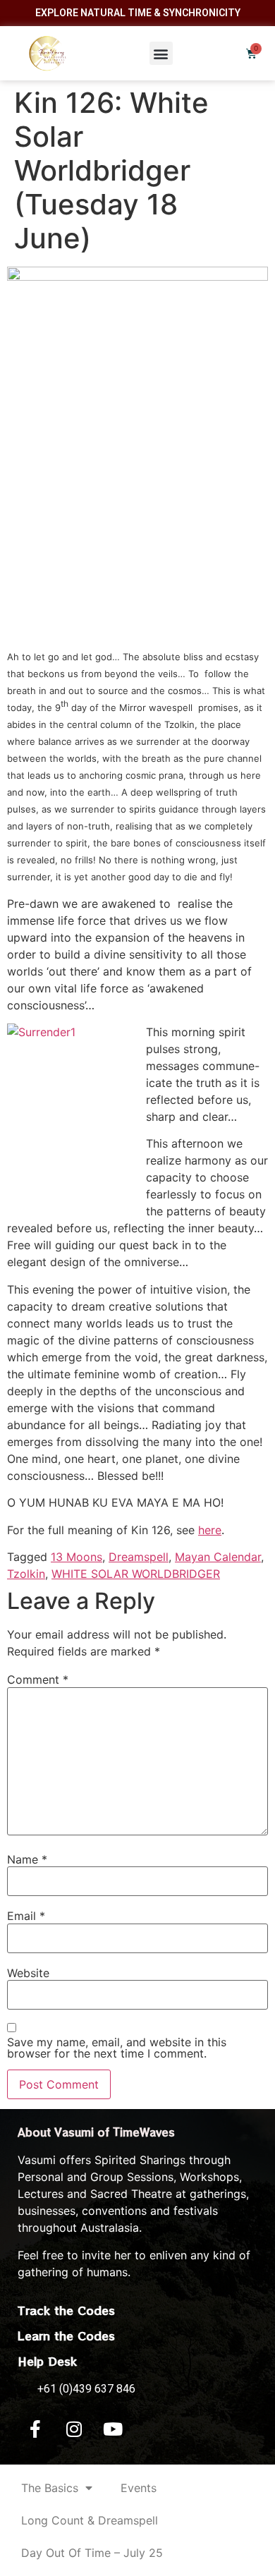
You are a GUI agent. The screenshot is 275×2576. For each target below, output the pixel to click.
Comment (38, 1679)
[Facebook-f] (35, 2429)
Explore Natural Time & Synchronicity (138, 13)
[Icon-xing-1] (152, 2429)
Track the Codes (66, 2310)
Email (26, 1916)
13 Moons (77, 1557)
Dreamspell (139, 1557)
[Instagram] (74, 2429)
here (210, 1530)
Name (27, 1859)
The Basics (50, 2488)
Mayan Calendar (218, 1557)
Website (28, 1973)
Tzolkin (26, 1574)
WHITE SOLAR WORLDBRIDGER (136, 1574)
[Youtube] (113, 2429)
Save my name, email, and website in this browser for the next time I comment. (117, 2048)
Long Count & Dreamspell (90, 2520)
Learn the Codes (66, 2335)
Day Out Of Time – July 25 (92, 2553)
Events (139, 2488)
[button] (161, 53)
